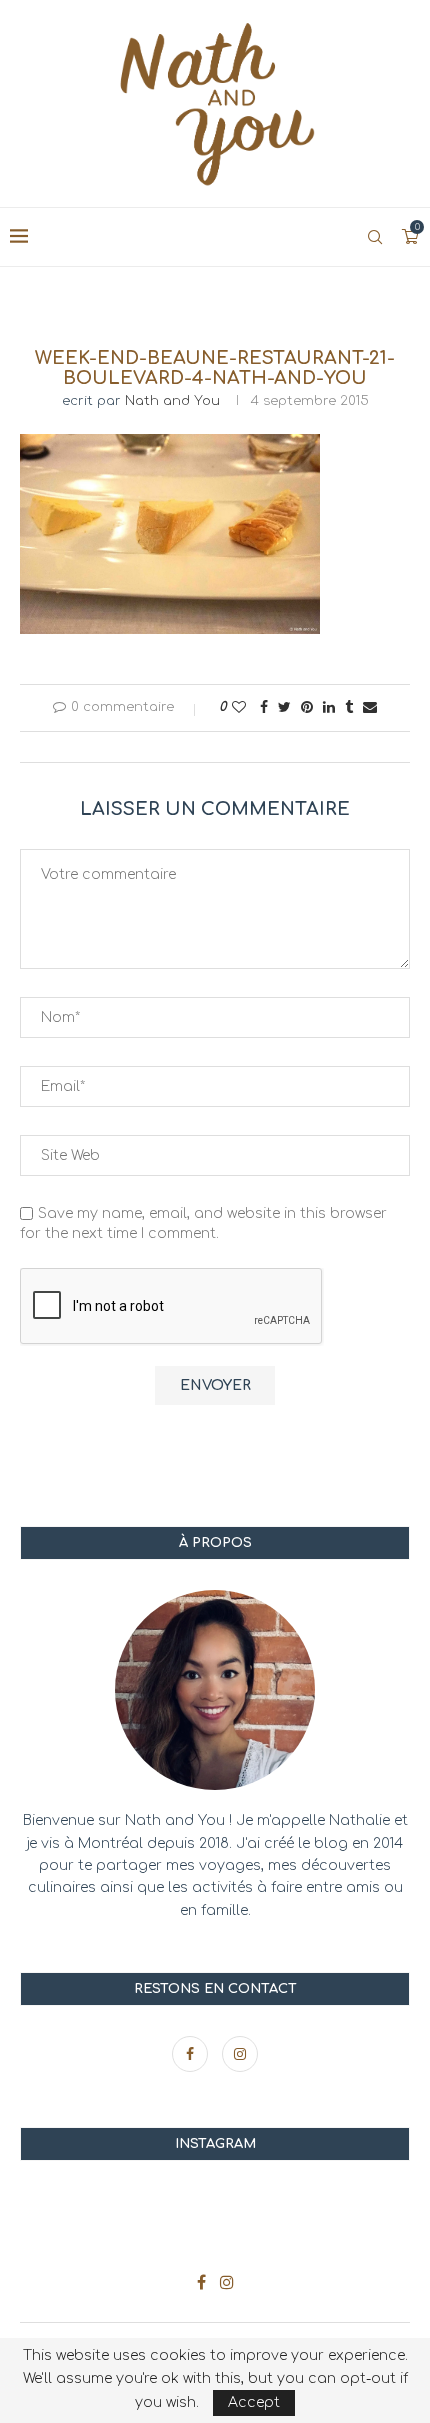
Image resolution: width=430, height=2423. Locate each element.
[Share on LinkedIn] (329, 707)
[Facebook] (192, 2054)
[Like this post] (239, 707)
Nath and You (172, 401)
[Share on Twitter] (284, 707)
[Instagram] (240, 2054)
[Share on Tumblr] (349, 707)
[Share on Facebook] (264, 707)
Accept (254, 2402)
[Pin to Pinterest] (307, 707)
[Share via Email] (370, 707)
